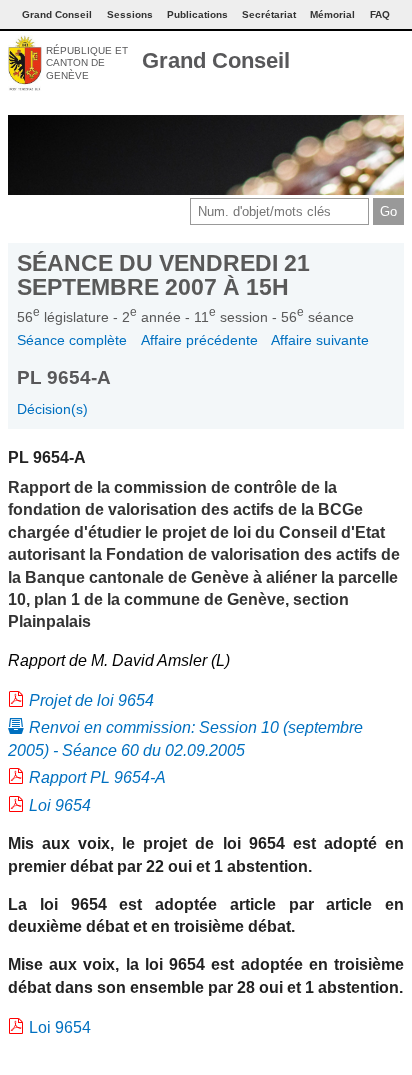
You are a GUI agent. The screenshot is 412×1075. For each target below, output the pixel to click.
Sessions (130, 14)
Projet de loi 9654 (91, 700)
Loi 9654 (60, 805)
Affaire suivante (320, 340)
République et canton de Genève (87, 63)
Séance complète (72, 340)
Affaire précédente (199, 340)
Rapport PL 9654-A (97, 777)
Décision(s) (52, 409)
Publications (197, 14)
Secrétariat (269, 14)
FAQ (380, 14)
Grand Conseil (216, 60)
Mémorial (332, 14)
